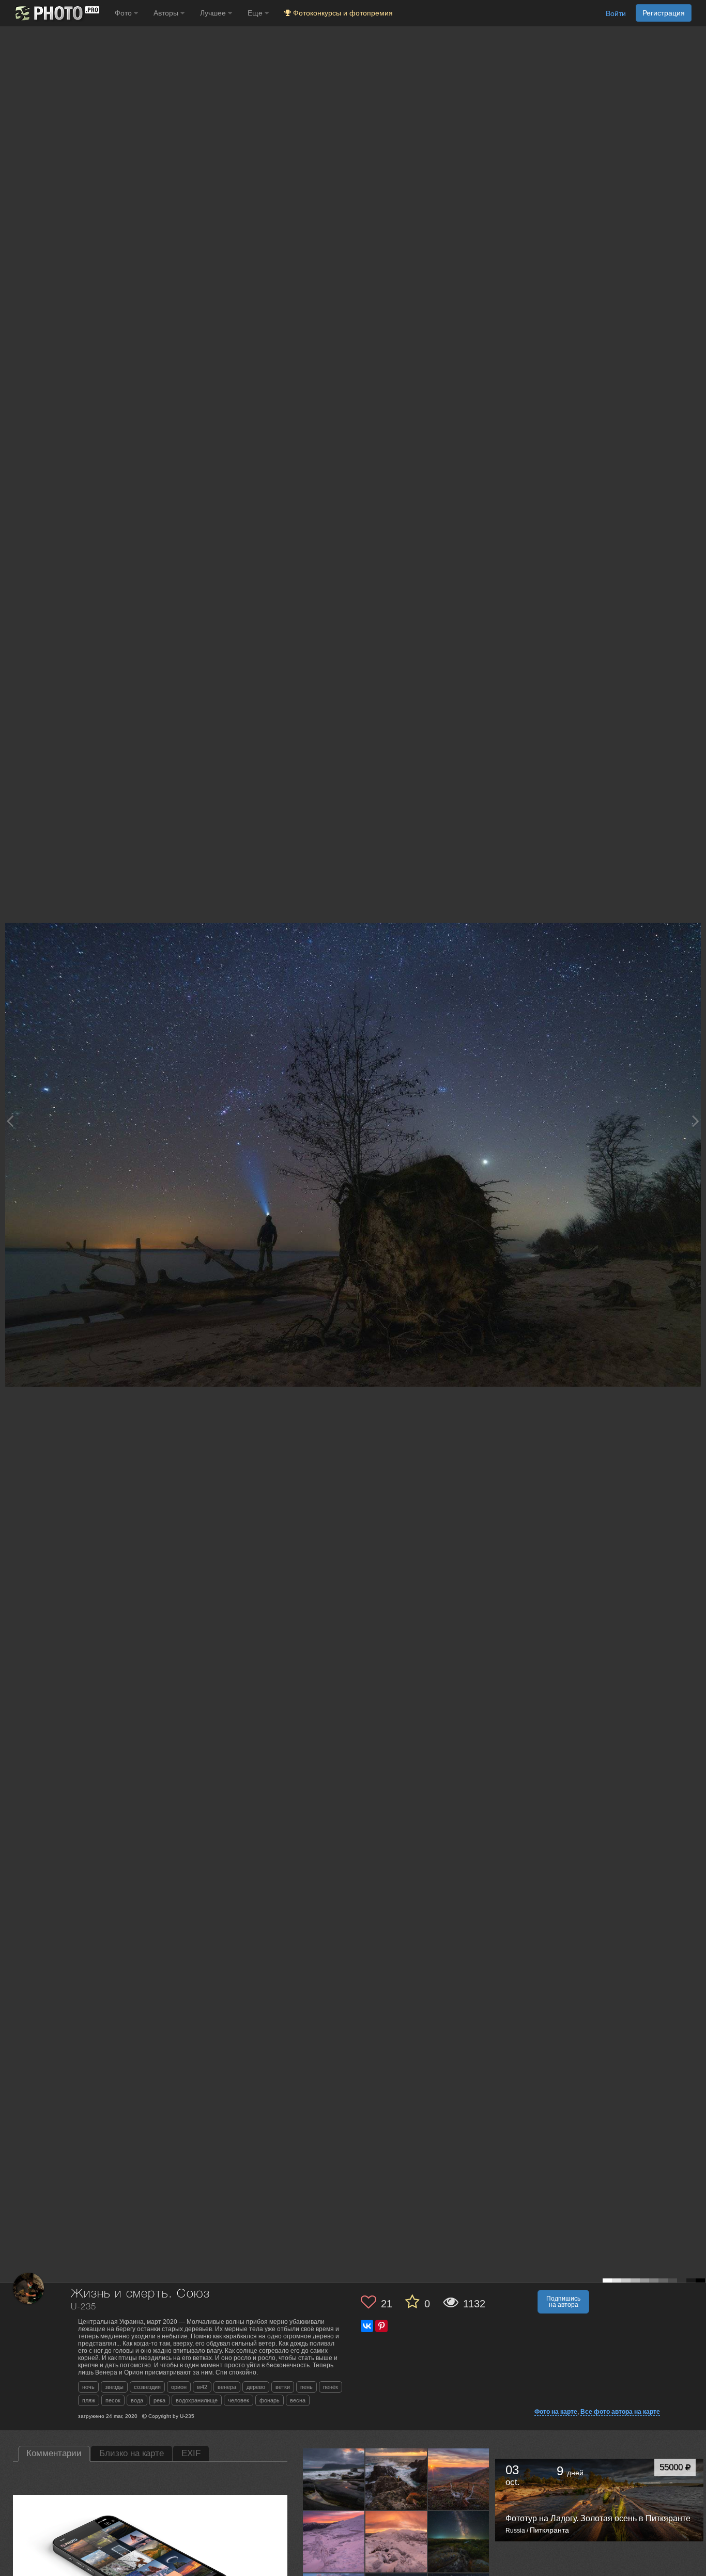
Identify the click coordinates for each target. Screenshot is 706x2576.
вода (137, 2400)
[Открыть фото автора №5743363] (334, 2541)
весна (298, 2400)
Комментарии (54, 2453)
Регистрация (664, 13)
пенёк (331, 2387)
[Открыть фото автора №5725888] (396, 2541)
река (159, 2400)
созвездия (147, 2387)
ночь (88, 2387)
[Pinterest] (381, 2326)
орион (179, 2387)
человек (239, 2400)
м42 (202, 2387)
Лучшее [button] (214, 13)
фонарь (270, 2400)
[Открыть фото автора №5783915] (459, 2479)
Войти (616, 13)
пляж (89, 2400)
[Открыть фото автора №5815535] (396, 2479)
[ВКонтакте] (367, 2326)
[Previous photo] (10, 1121)
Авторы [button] (167, 13)
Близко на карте (132, 2453)
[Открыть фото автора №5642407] (459, 2541)
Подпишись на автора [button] (563, 2302)
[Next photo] (696, 1121)
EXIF (191, 2453)
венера (227, 2387)
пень (306, 2387)
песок (113, 2400)
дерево (256, 2387)
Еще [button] (256, 13)
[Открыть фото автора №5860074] (334, 2479)
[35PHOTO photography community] (56, 13)
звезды (114, 2387)
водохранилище (197, 2400)
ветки (283, 2387)
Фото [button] (124, 13)
